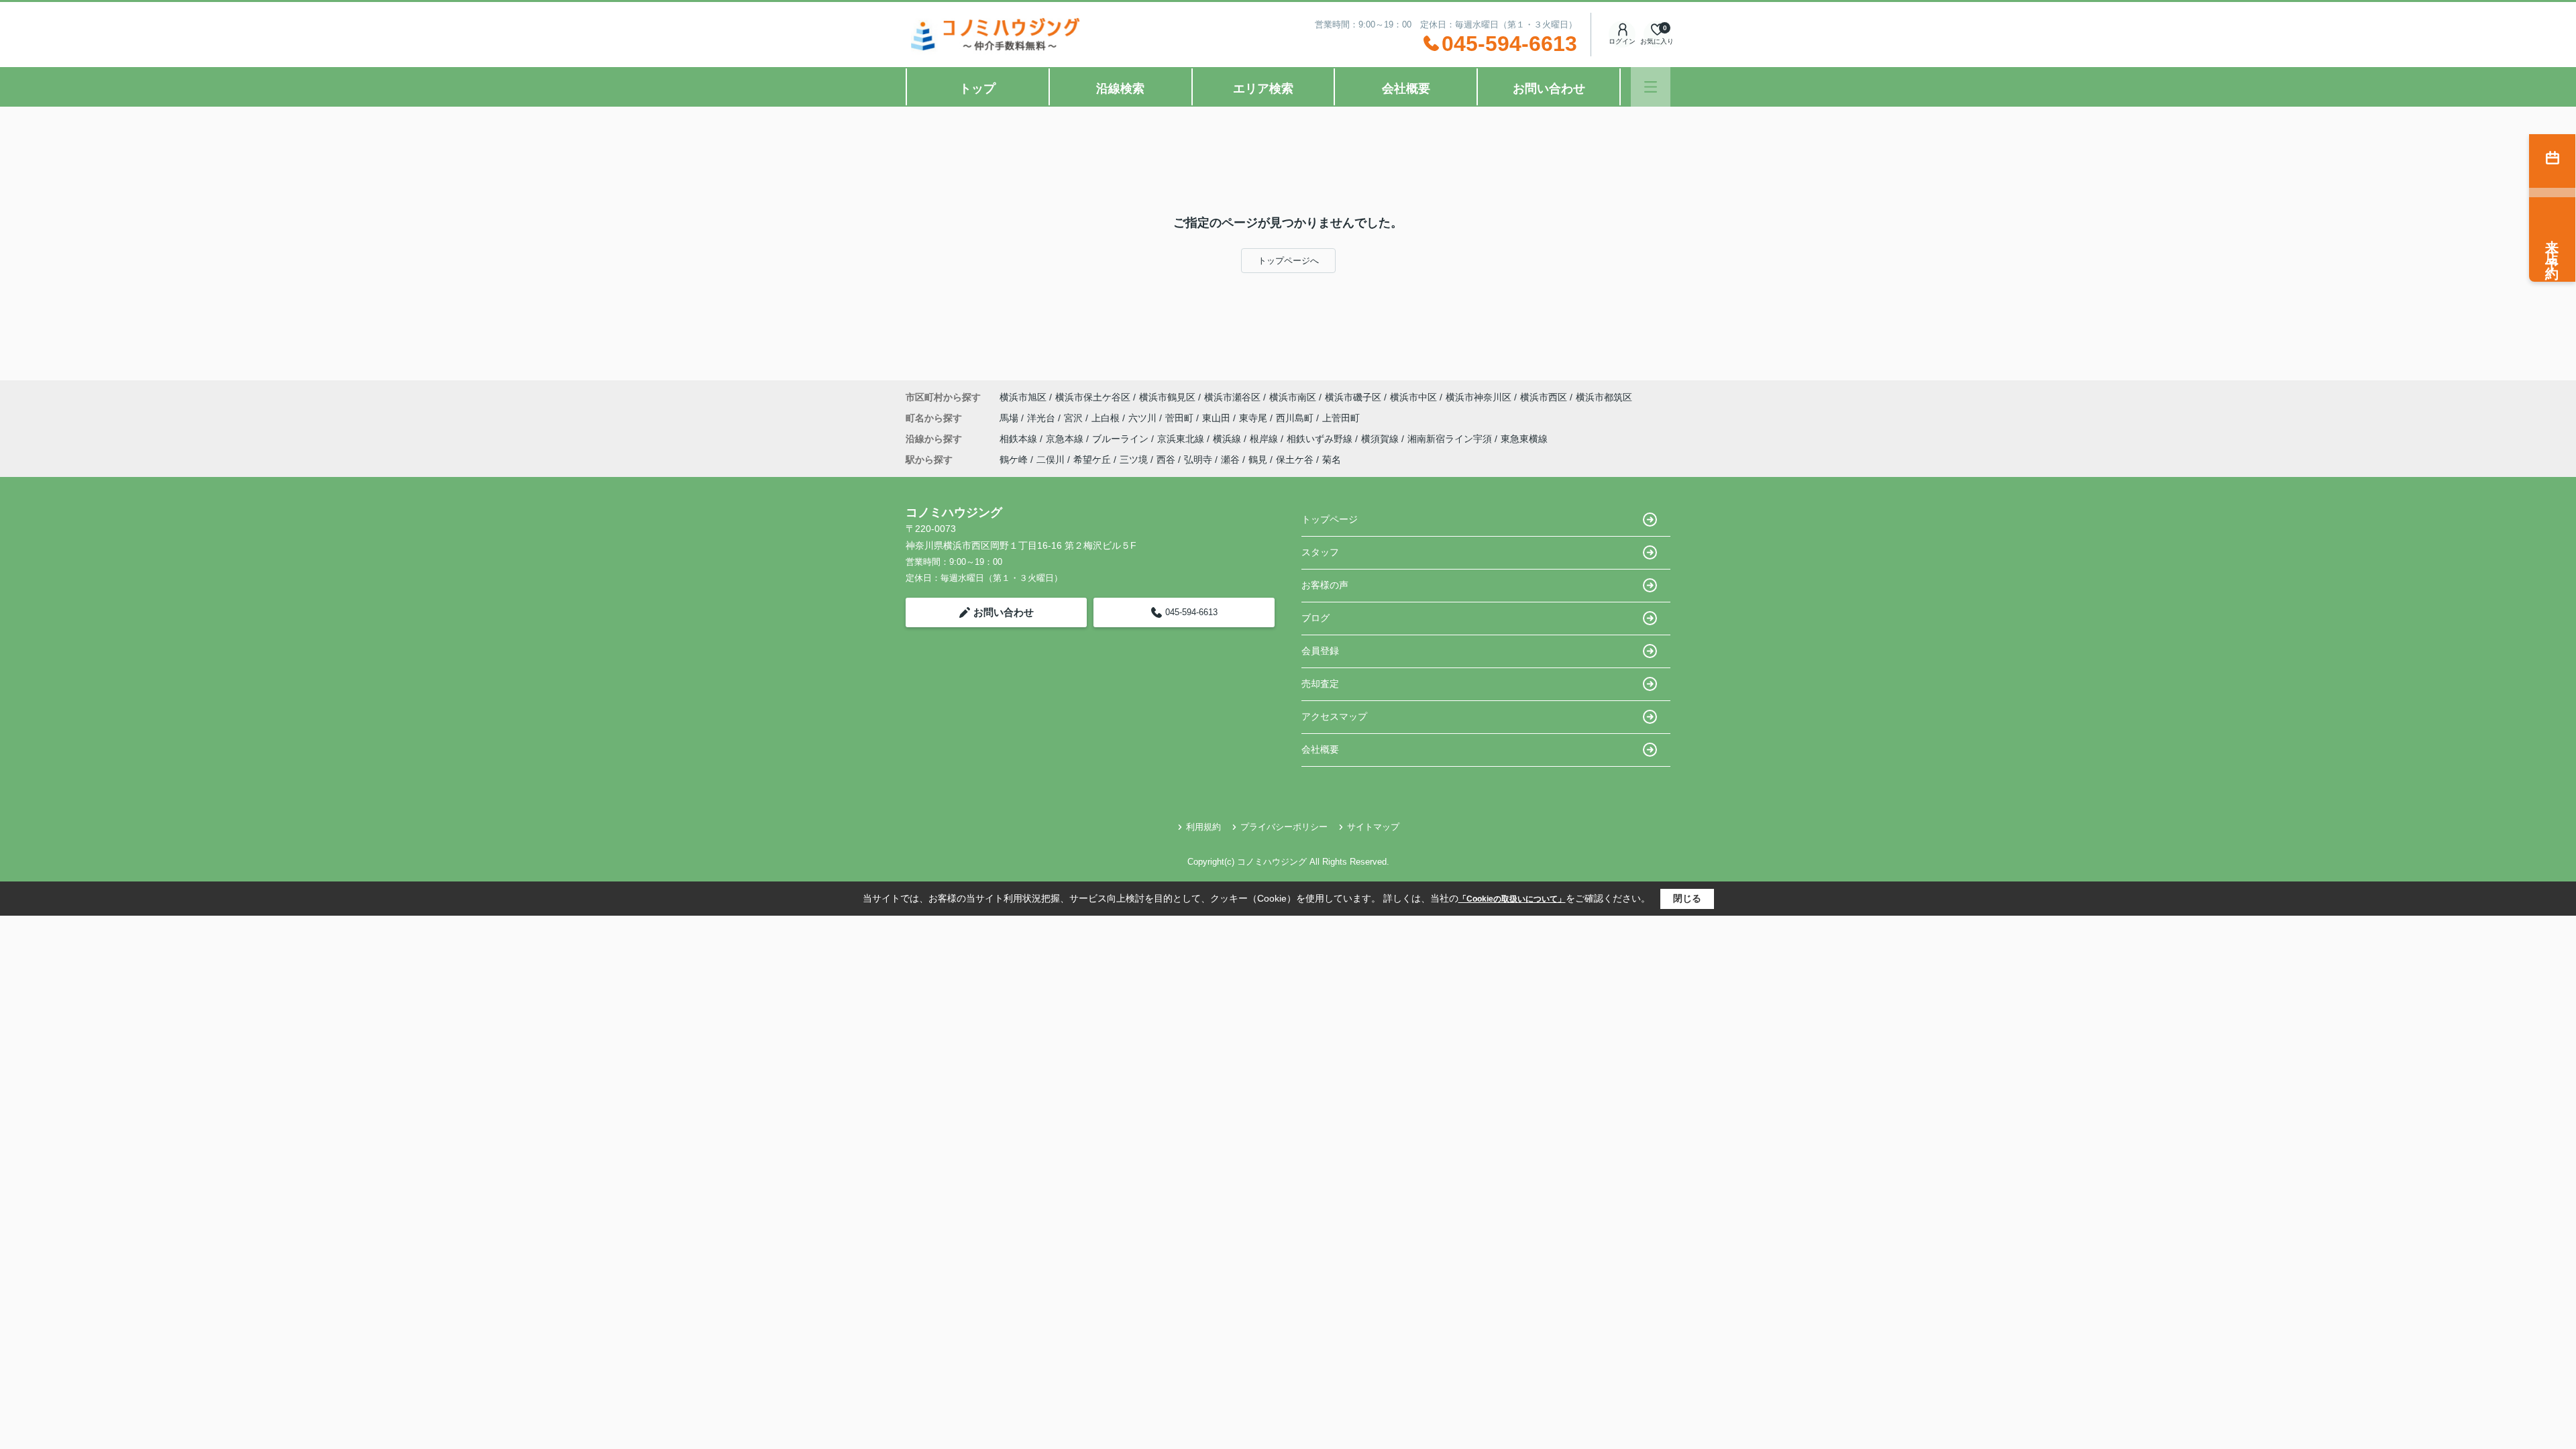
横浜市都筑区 (1604, 397)
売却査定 (1320, 684)
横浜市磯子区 (1353, 397)
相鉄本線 (1020, 439)
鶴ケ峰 (1014, 460)
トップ (977, 89)
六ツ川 (1144, 418)
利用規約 (1203, 827)
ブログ (1316, 618)
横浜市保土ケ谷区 (1093, 397)
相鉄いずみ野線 (1321, 439)
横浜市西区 (1544, 397)
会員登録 (1320, 651)
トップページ (1330, 519)
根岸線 (1265, 439)
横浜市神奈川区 (1479, 397)
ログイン (1622, 41)
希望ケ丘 (1092, 460)
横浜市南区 (1293, 397)
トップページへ (1288, 261)
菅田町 (1181, 418)
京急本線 (1066, 439)
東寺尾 (1254, 418)
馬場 (1010, 418)
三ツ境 (1134, 460)
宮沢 (1075, 418)
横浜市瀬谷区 (1232, 397)
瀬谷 (1230, 460)
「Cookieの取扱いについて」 (1512, 899)
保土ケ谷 (1295, 460)
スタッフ (1320, 552)
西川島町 (1296, 418)
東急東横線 (1524, 439)
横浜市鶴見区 (1167, 397)
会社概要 (1406, 89)
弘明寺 (1198, 460)
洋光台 (1042, 418)
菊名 (1332, 460)
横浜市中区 (1413, 397)
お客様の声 (1325, 585)
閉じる (1687, 898)
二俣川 (1051, 460)
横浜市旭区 (1023, 397)
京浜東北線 (1182, 439)
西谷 (1166, 460)
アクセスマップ (1334, 716)
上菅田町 (1341, 418)
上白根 (1107, 418)
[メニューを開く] (1651, 87)
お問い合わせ (1549, 89)
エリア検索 (1263, 89)
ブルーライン (1122, 439)
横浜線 (1228, 439)
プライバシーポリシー (1284, 827)
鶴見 (1258, 460)
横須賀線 (1381, 439)
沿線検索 (1120, 89)
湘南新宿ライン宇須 (1451, 439)
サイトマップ (1373, 827)
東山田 (1218, 418)
